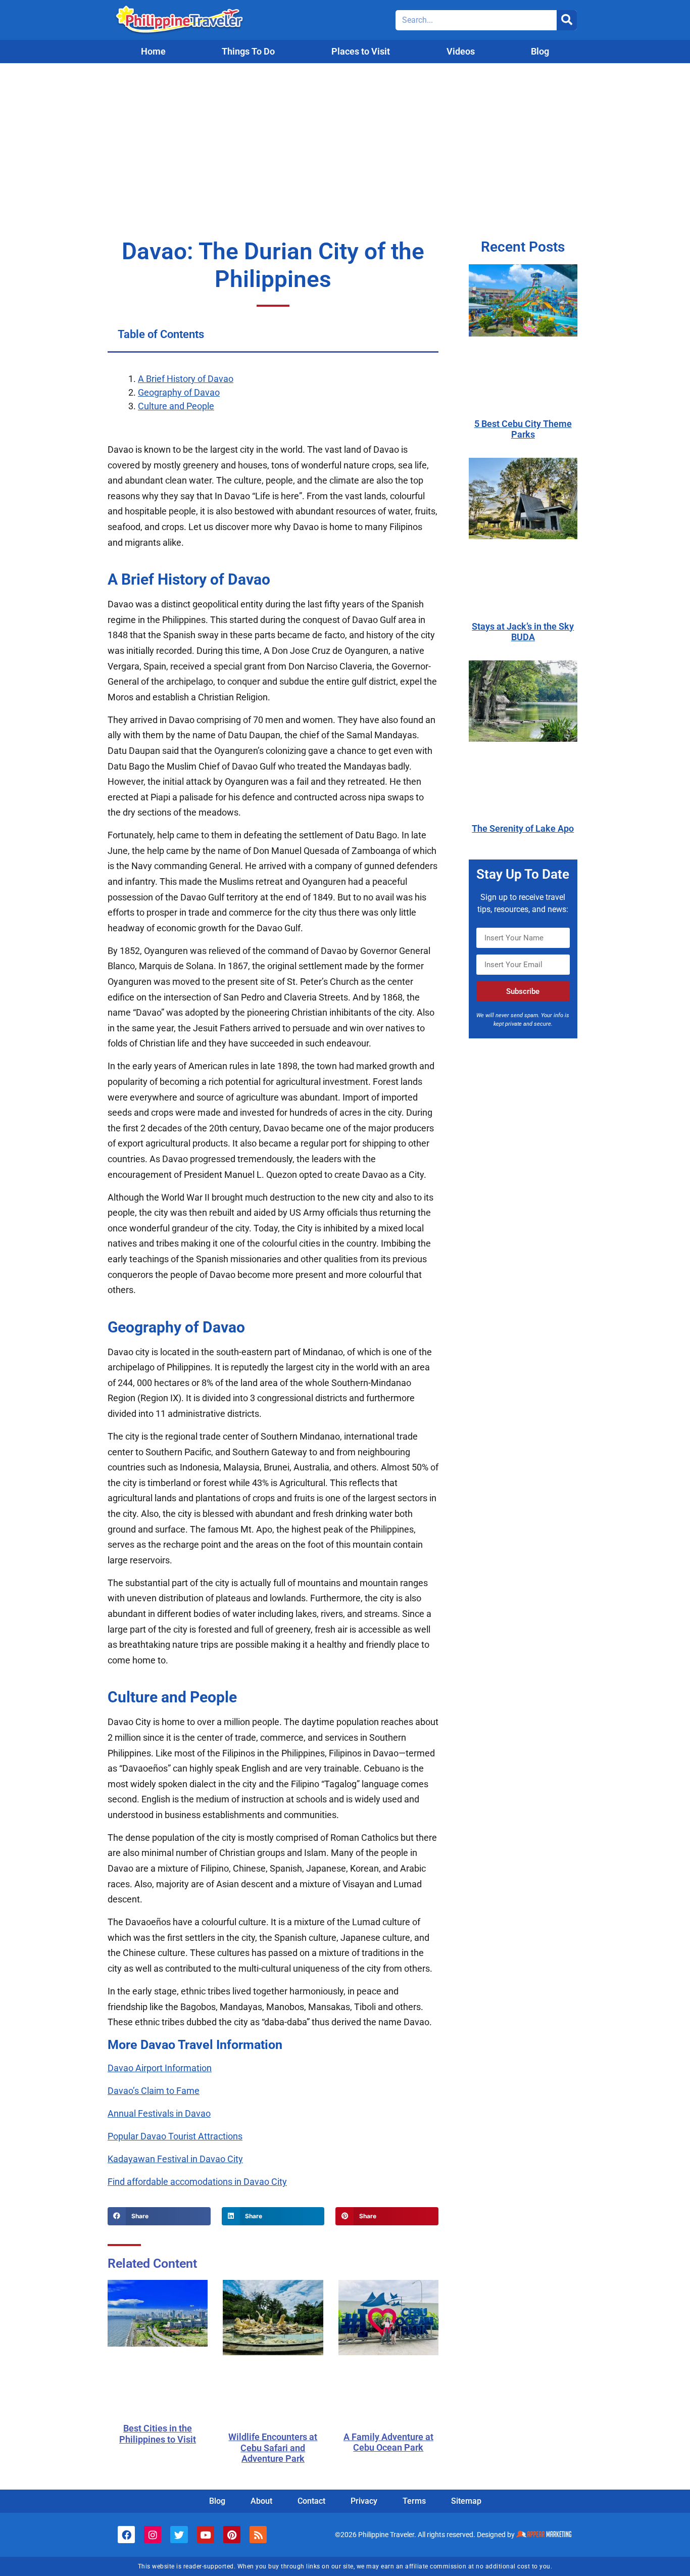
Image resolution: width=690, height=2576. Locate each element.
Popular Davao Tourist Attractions (175, 2136)
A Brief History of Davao (186, 379)
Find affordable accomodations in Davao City (197, 2182)
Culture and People (176, 406)
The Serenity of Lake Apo (523, 828)
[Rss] (258, 2535)
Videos (461, 51)
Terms (414, 2501)
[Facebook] (126, 2535)
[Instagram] (153, 2535)
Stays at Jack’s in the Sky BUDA (523, 632)
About (261, 2501)
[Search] (567, 20)
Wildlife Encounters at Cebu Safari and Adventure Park (273, 2448)
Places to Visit (361, 51)
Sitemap (466, 2501)
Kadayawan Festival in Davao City (175, 2159)
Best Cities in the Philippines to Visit (158, 2434)
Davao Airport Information (160, 2068)
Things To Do (248, 51)
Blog (540, 51)
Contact (311, 2501)
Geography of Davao (179, 392)
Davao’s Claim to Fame (154, 2091)
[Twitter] (179, 2535)
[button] (159, 2216)
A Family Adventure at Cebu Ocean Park (388, 2442)
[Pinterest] (232, 2535)
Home (153, 51)
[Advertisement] (345, 139)
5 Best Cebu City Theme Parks (523, 429)
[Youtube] (206, 2535)
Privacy (364, 2501)
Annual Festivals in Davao (159, 2113)
